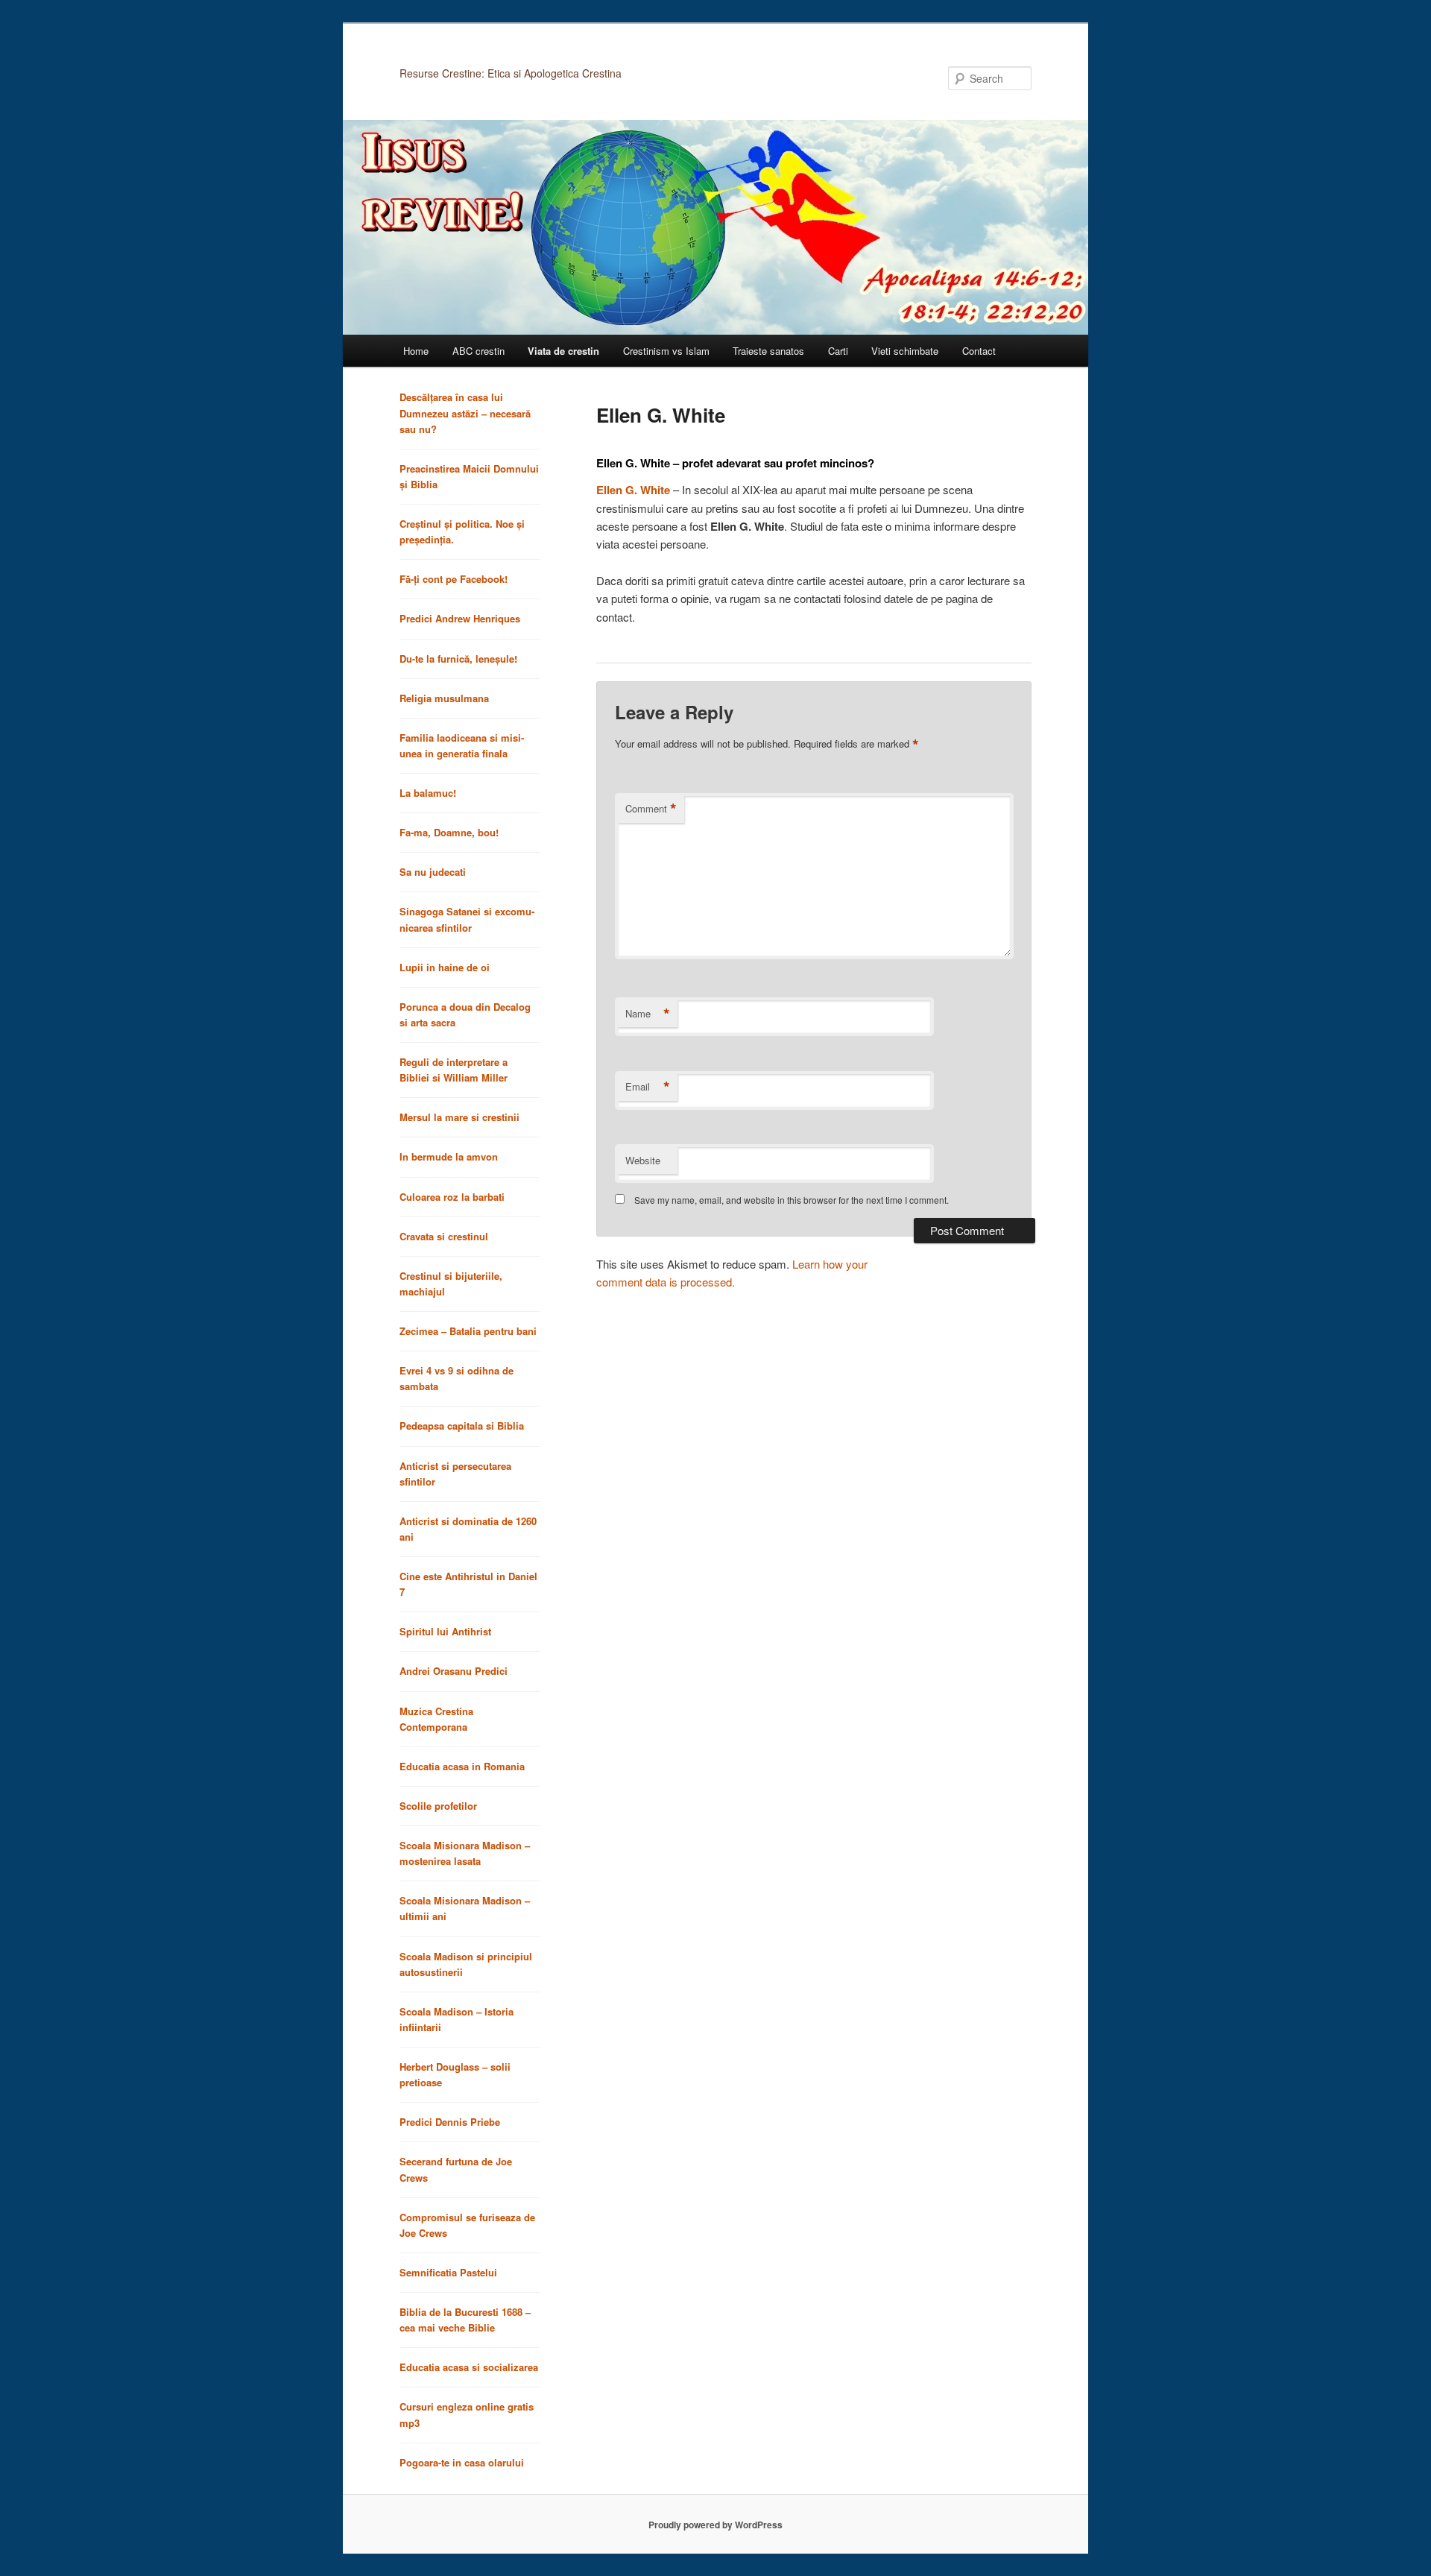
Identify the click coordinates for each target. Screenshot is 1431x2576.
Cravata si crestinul (444, 1236)
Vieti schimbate (905, 351)
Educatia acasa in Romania (462, 1766)
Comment (651, 809)
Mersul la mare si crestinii (459, 1117)
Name (648, 1014)
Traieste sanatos (768, 351)
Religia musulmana (444, 698)
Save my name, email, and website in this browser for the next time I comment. (792, 1200)
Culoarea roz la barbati (452, 1197)
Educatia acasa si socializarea (469, 2367)
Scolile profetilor (438, 1806)
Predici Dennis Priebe (450, 2122)
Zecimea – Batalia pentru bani (468, 1331)
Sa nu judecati (433, 872)
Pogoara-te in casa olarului (462, 2462)
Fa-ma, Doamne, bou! (449, 832)
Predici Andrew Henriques (460, 618)
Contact (979, 351)
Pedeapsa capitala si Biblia (462, 1426)
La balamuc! (428, 793)
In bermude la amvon (449, 1156)
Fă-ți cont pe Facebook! (454, 579)
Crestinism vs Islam (666, 351)
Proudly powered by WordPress (715, 2525)
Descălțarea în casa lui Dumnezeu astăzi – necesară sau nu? (465, 413)
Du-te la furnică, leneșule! (458, 659)
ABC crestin (478, 351)
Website (643, 1160)
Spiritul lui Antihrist (445, 1631)
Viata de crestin (563, 351)
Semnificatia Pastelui (448, 2272)
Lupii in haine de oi (445, 967)
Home (416, 351)
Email (648, 1087)
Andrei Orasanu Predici (454, 1671)
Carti (838, 351)
